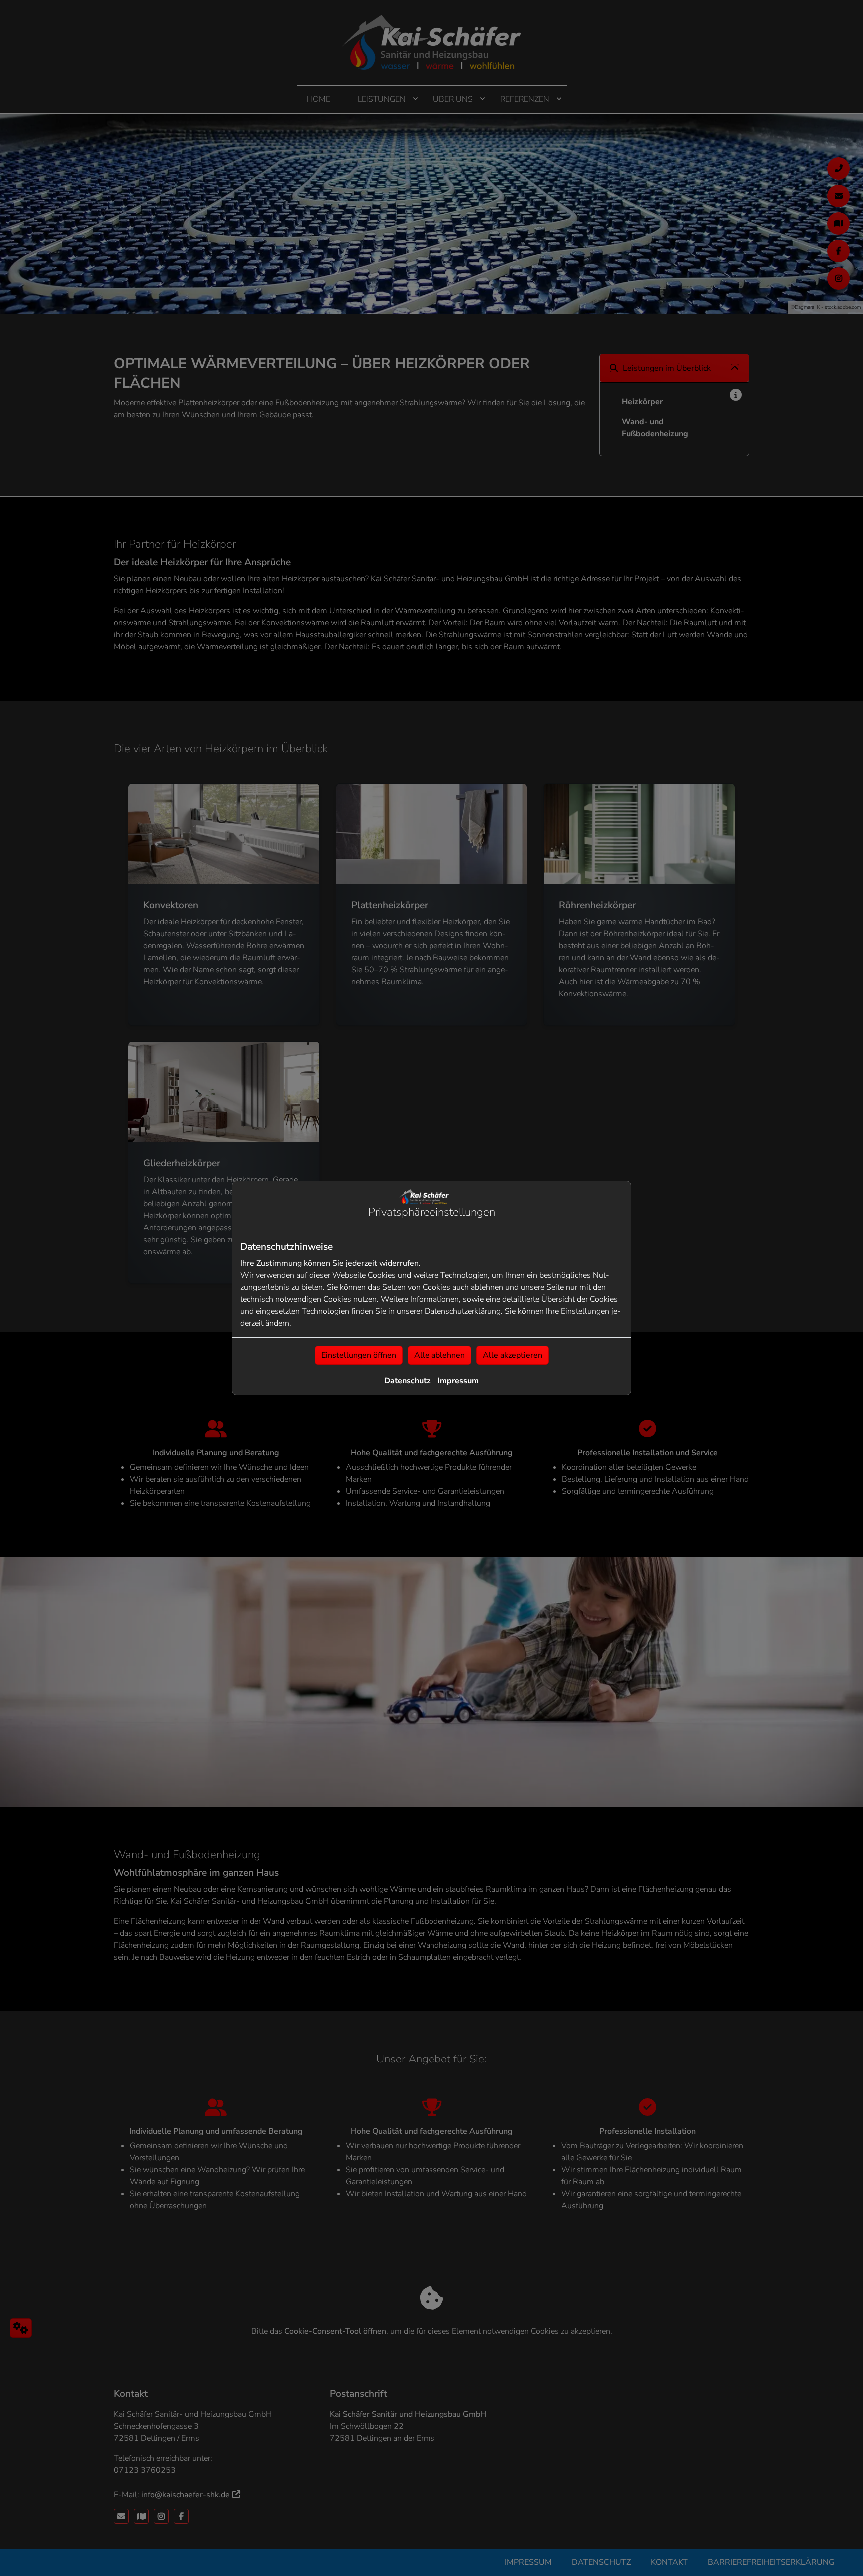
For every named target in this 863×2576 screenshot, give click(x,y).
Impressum (458, 1381)
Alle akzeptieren (513, 1355)
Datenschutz (407, 1381)
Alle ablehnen (439, 1355)
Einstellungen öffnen (359, 1355)
